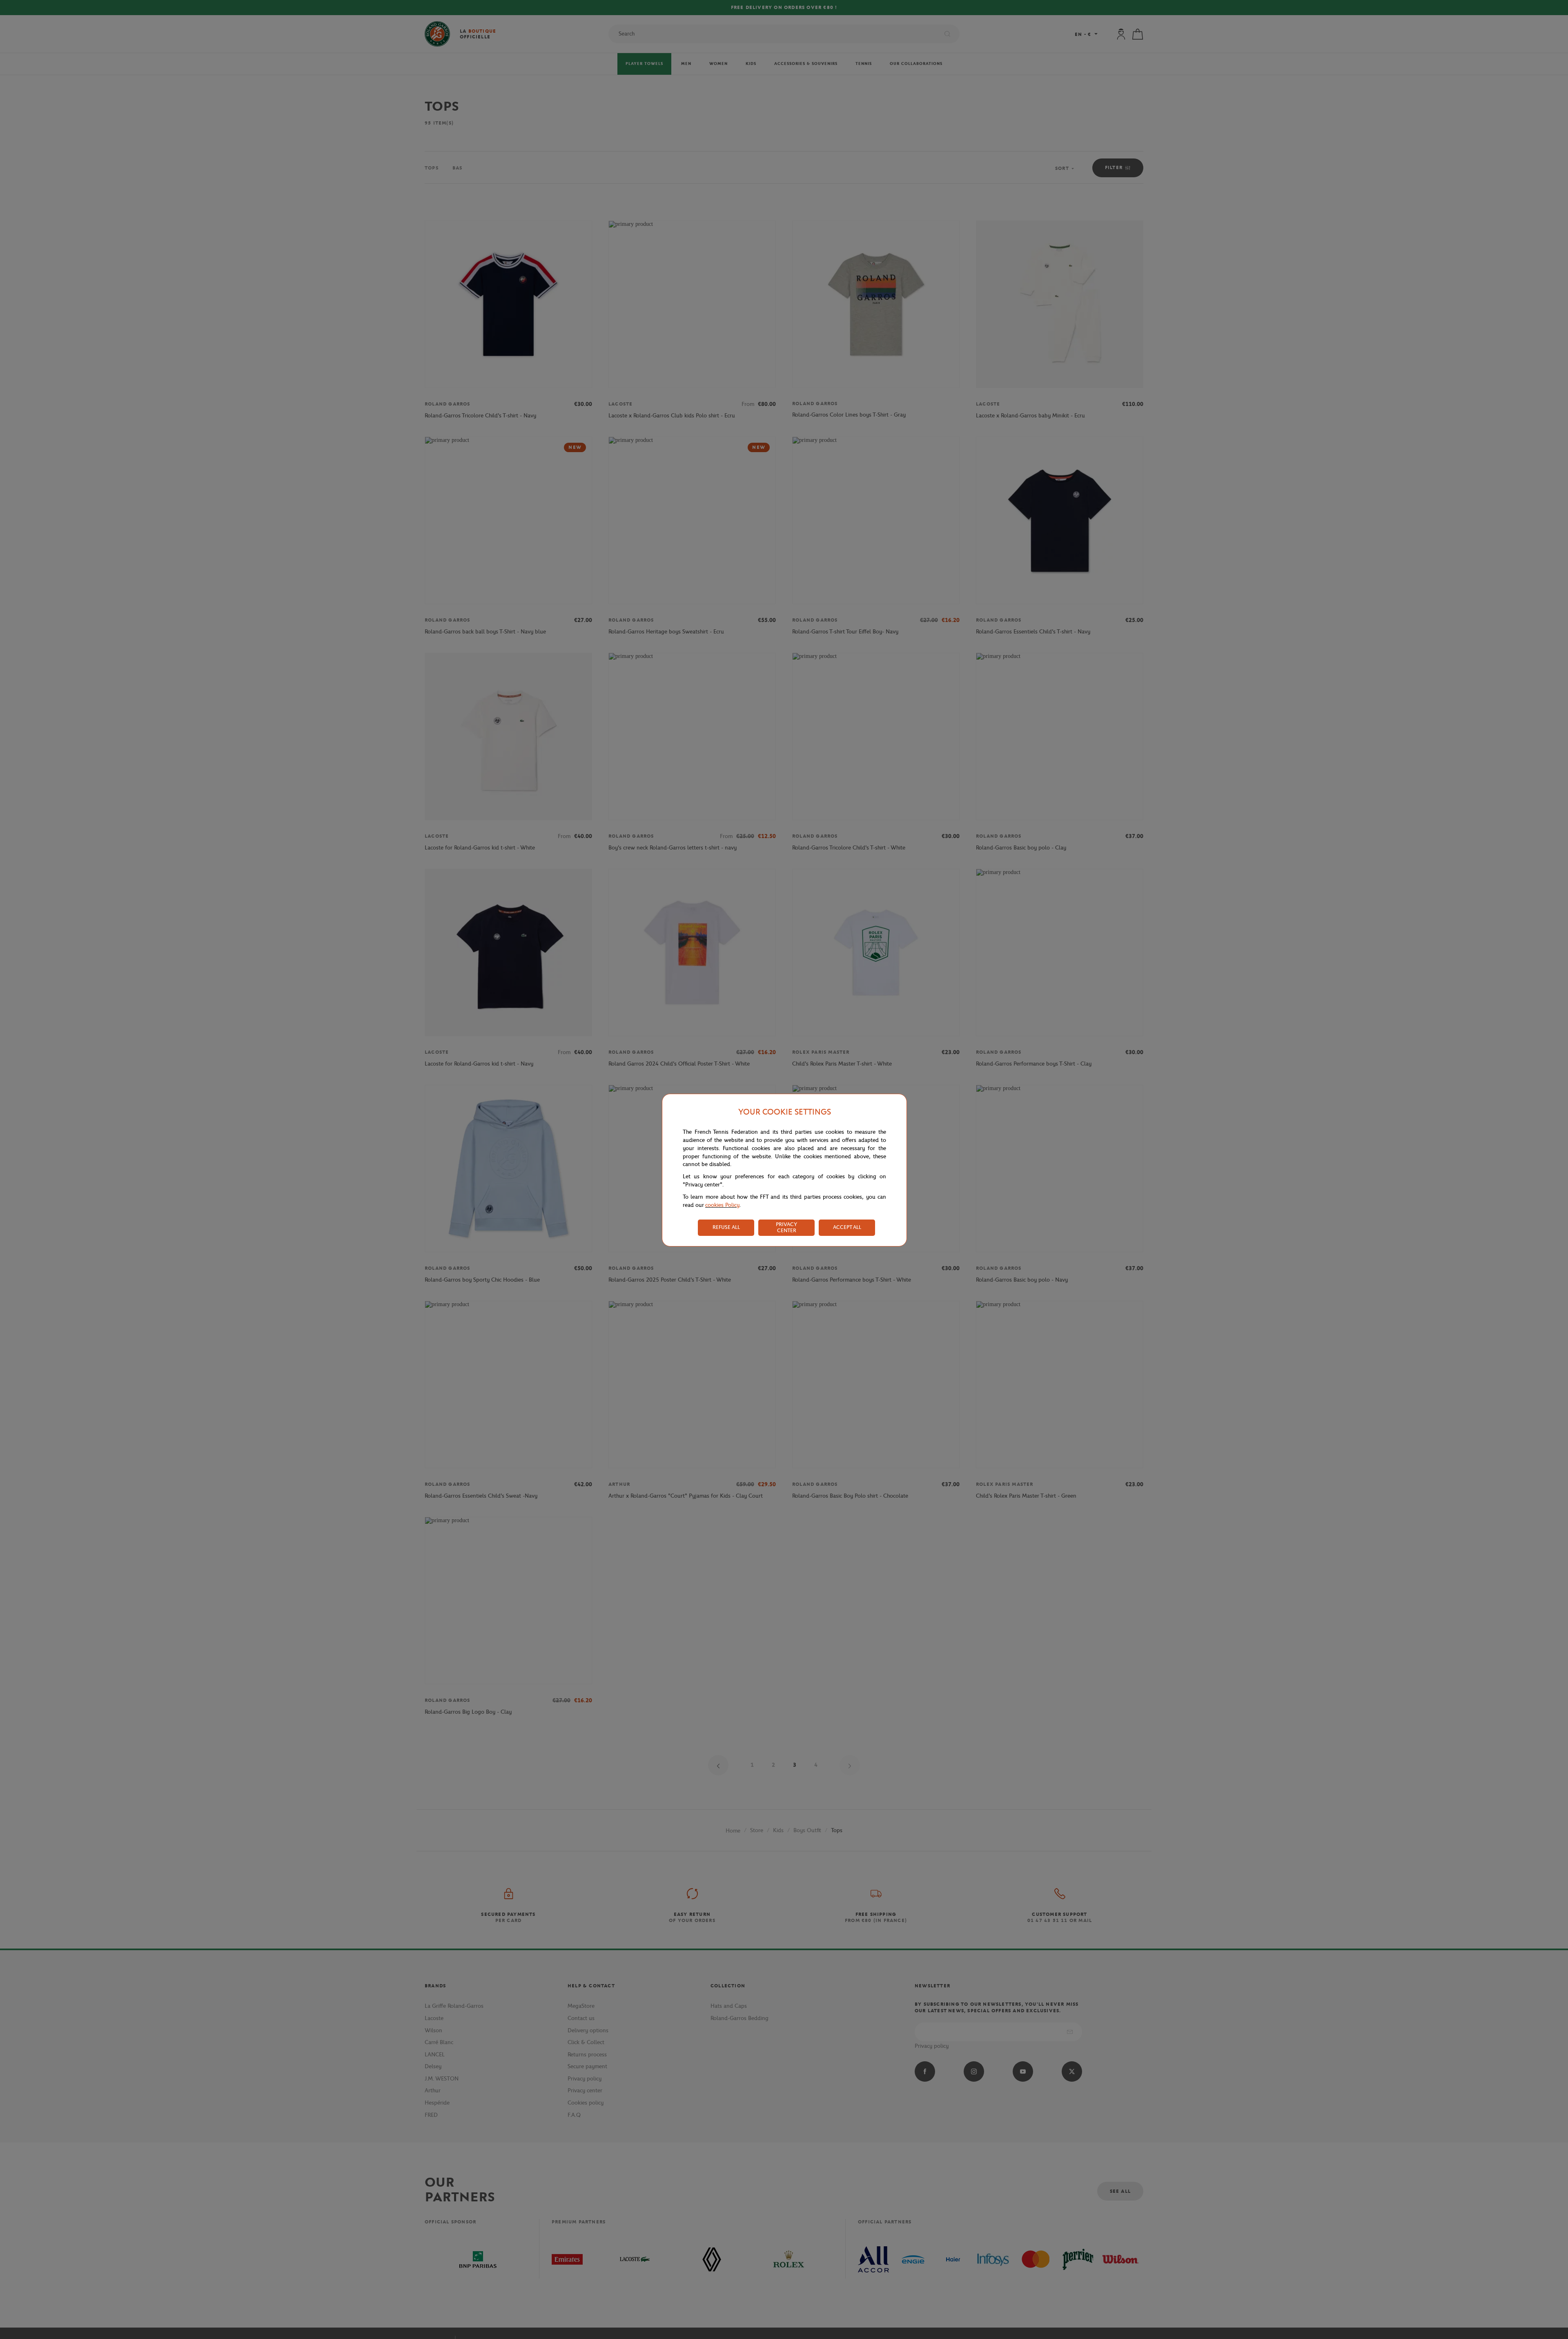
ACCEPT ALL (847, 1227)
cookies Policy (722, 1205)
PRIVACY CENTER (786, 1227)
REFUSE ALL (726, 1227)
